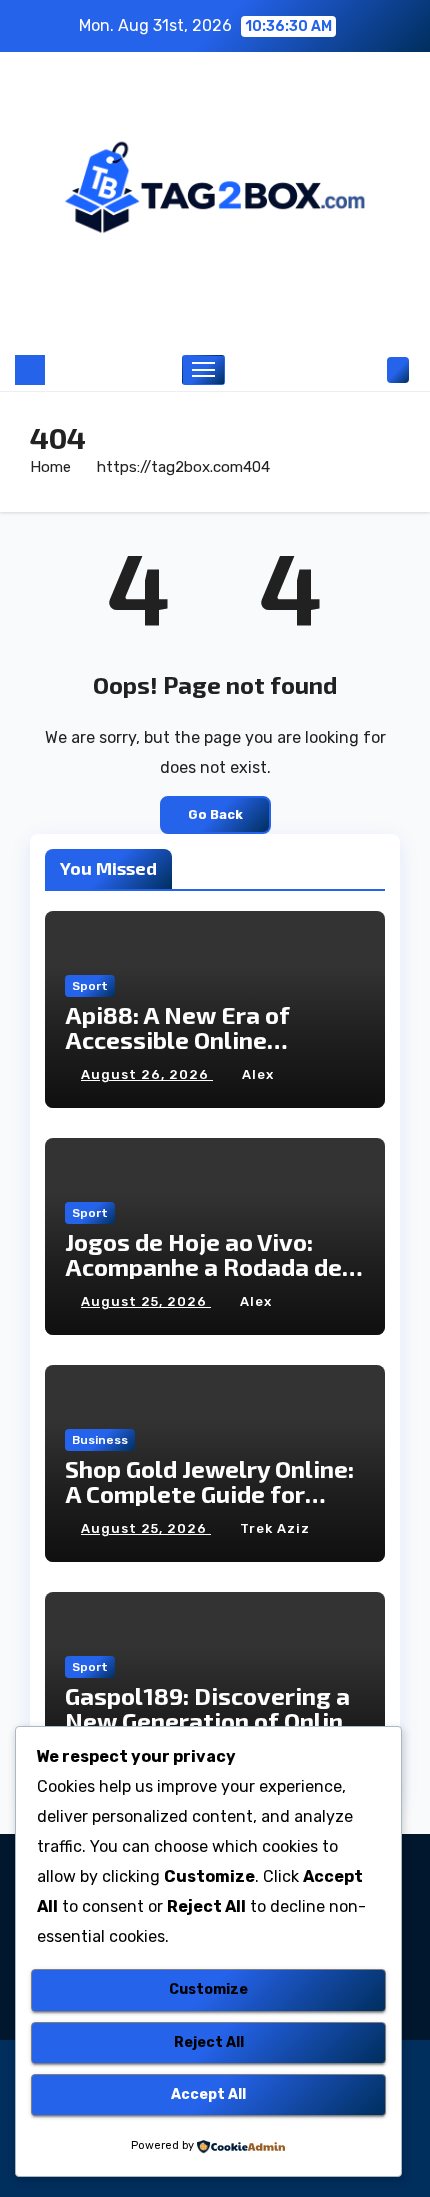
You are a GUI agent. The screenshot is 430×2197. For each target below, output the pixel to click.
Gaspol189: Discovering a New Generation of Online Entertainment (211, 1720)
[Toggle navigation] (204, 370)
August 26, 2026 (147, 1074)
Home (50, 467)
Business (100, 1440)
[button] (368, 369)
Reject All (209, 2042)
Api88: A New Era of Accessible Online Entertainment (177, 1039)
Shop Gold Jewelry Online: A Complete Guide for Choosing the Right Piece (209, 1493)
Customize (208, 1989)
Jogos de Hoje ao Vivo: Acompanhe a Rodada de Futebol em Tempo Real (203, 1266)
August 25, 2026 (146, 1301)
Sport (90, 986)
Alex (258, 1074)
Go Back (215, 814)
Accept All (208, 2094)
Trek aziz (275, 1528)
